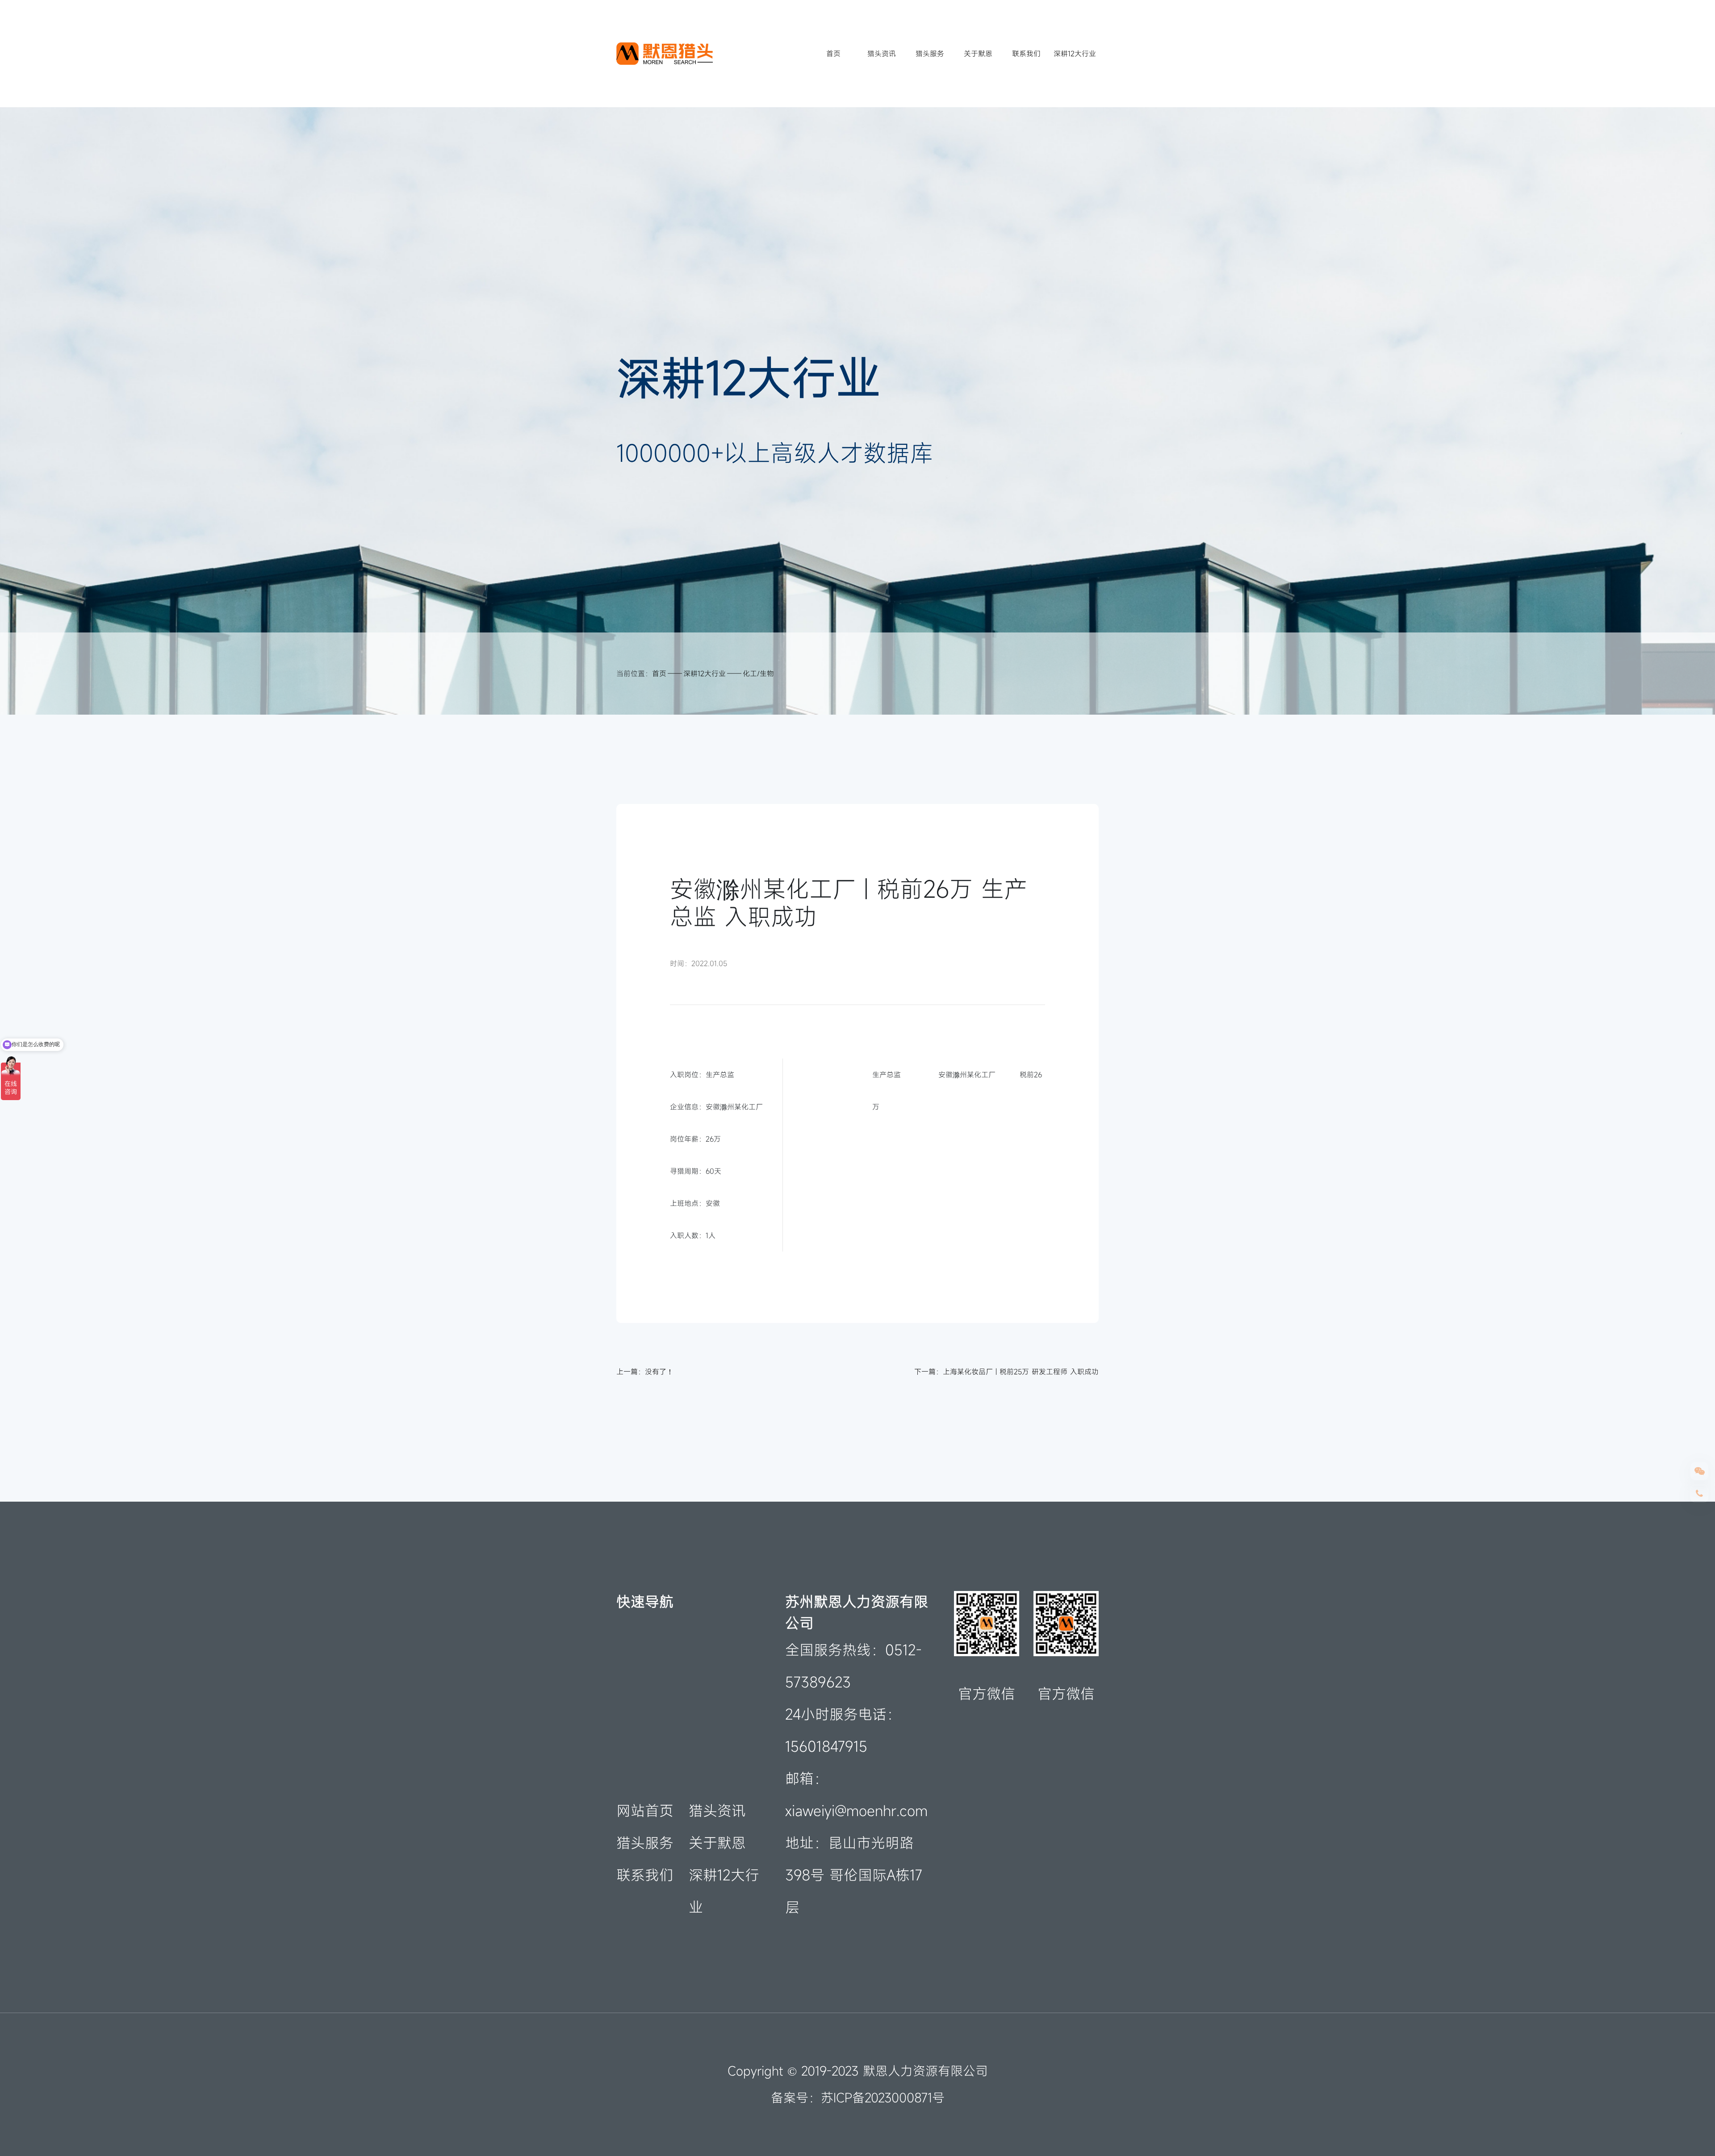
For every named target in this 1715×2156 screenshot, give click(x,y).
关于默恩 (978, 54)
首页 (833, 54)
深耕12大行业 (1075, 54)
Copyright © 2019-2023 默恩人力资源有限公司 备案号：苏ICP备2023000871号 (858, 2084)
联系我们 (1026, 54)
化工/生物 (758, 674)
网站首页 (645, 1811)
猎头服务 (930, 54)
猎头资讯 (882, 54)
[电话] (1699, 1494)
